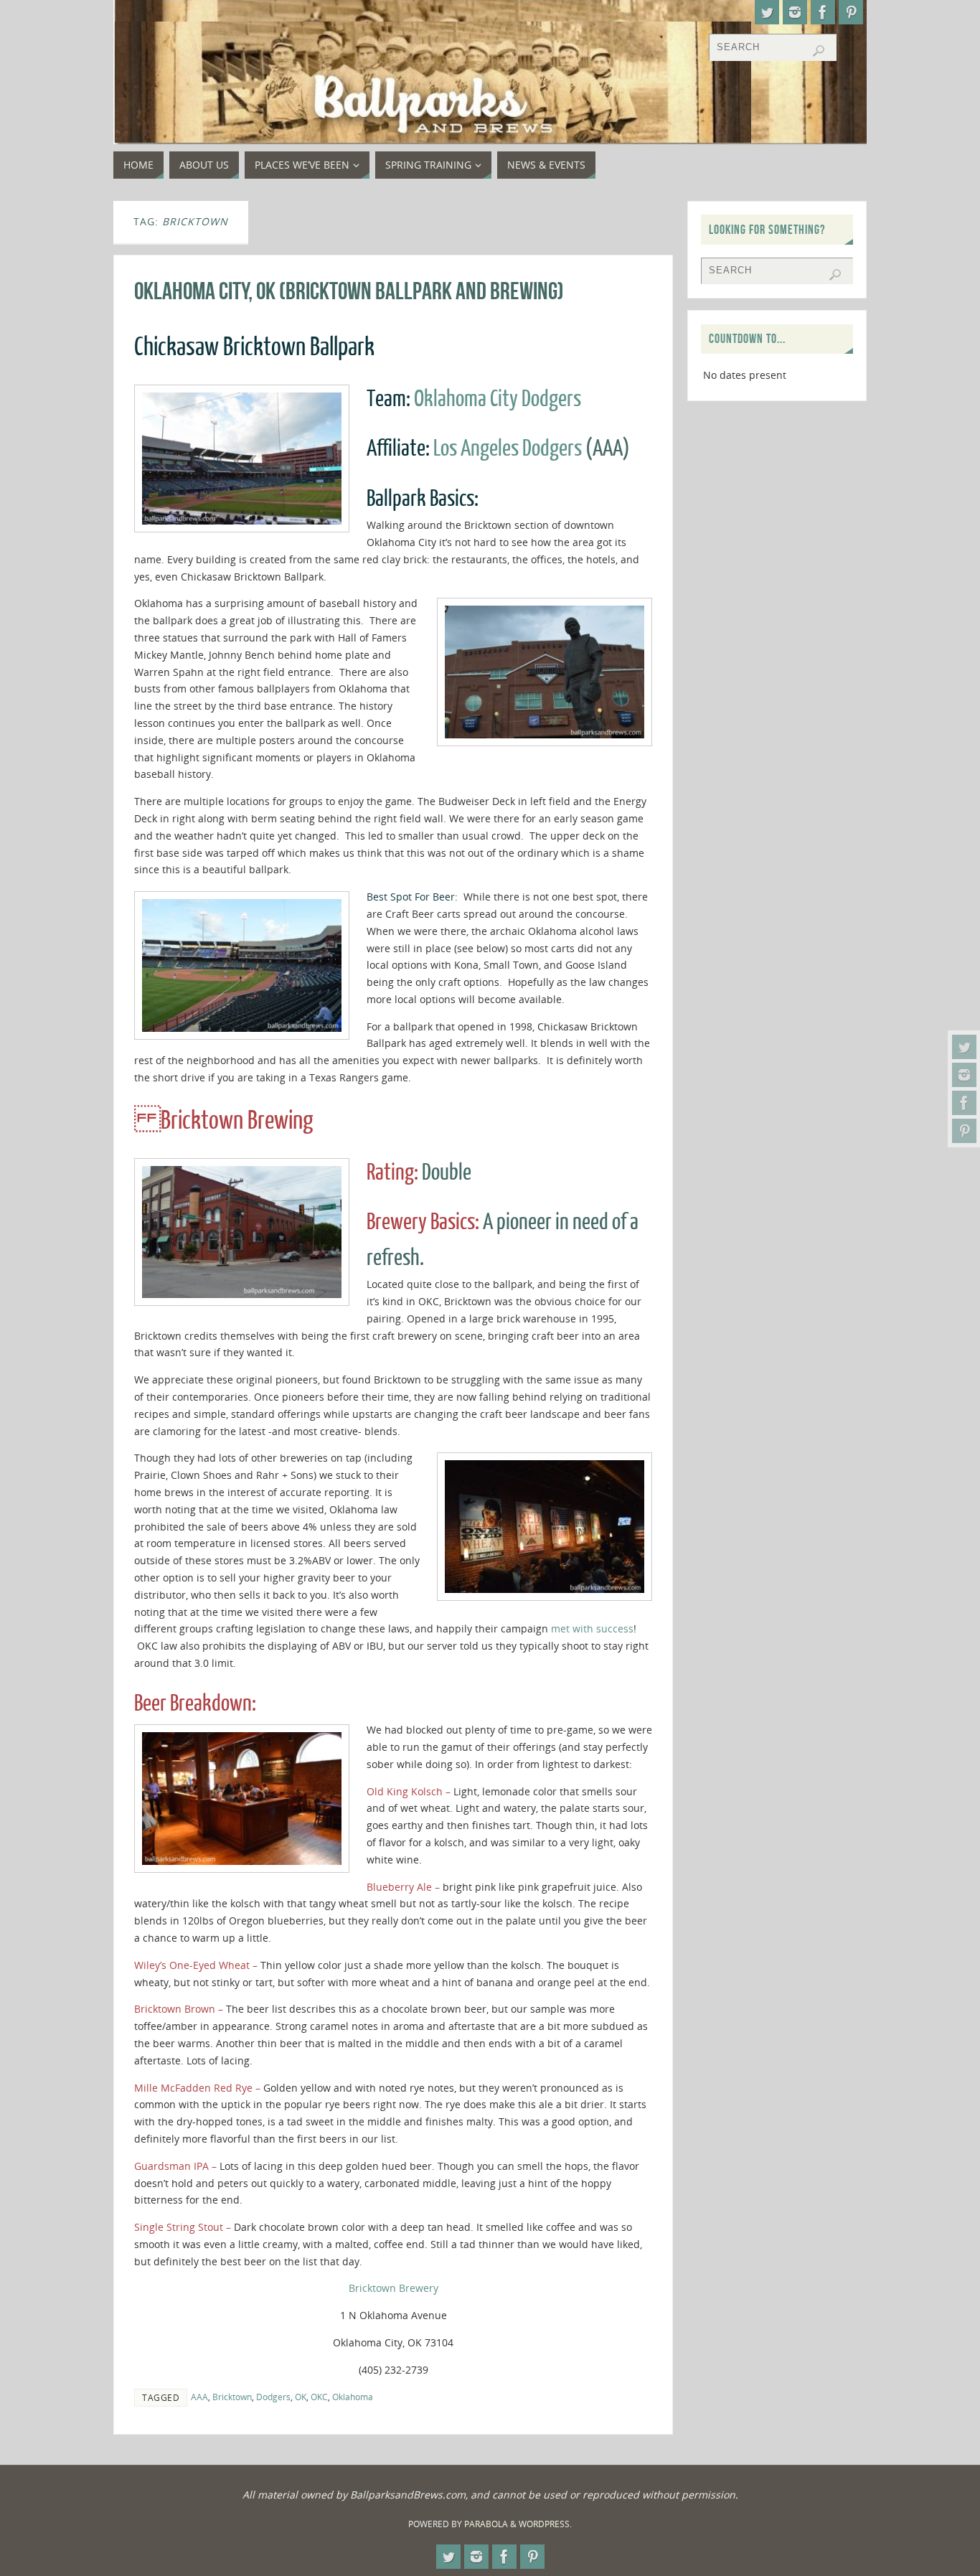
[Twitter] (964, 1047)
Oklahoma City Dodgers (498, 399)
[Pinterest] (964, 1131)
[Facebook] (964, 1103)
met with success (592, 1628)
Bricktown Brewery (394, 2288)
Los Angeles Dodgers (508, 448)
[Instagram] (964, 1075)
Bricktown (232, 2397)
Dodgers (273, 2397)
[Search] (819, 51)
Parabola (486, 2524)
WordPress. (545, 2524)
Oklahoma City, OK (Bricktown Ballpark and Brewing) (349, 291)
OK (301, 2397)
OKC (319, 2397)
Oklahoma (353, 2397)
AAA (199, 2397)
